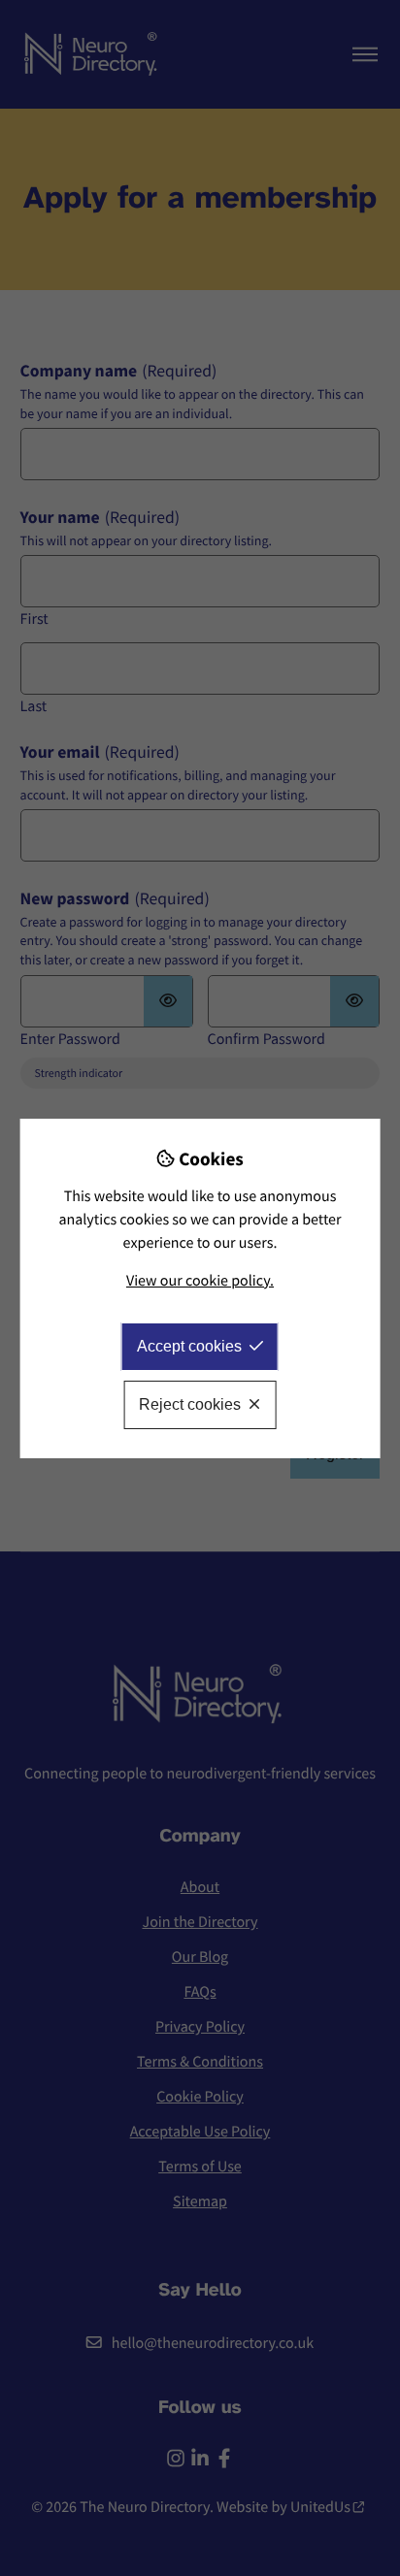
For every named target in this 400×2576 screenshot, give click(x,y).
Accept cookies (189, 1346)
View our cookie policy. (200, 1281)
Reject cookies (190, 1404)
